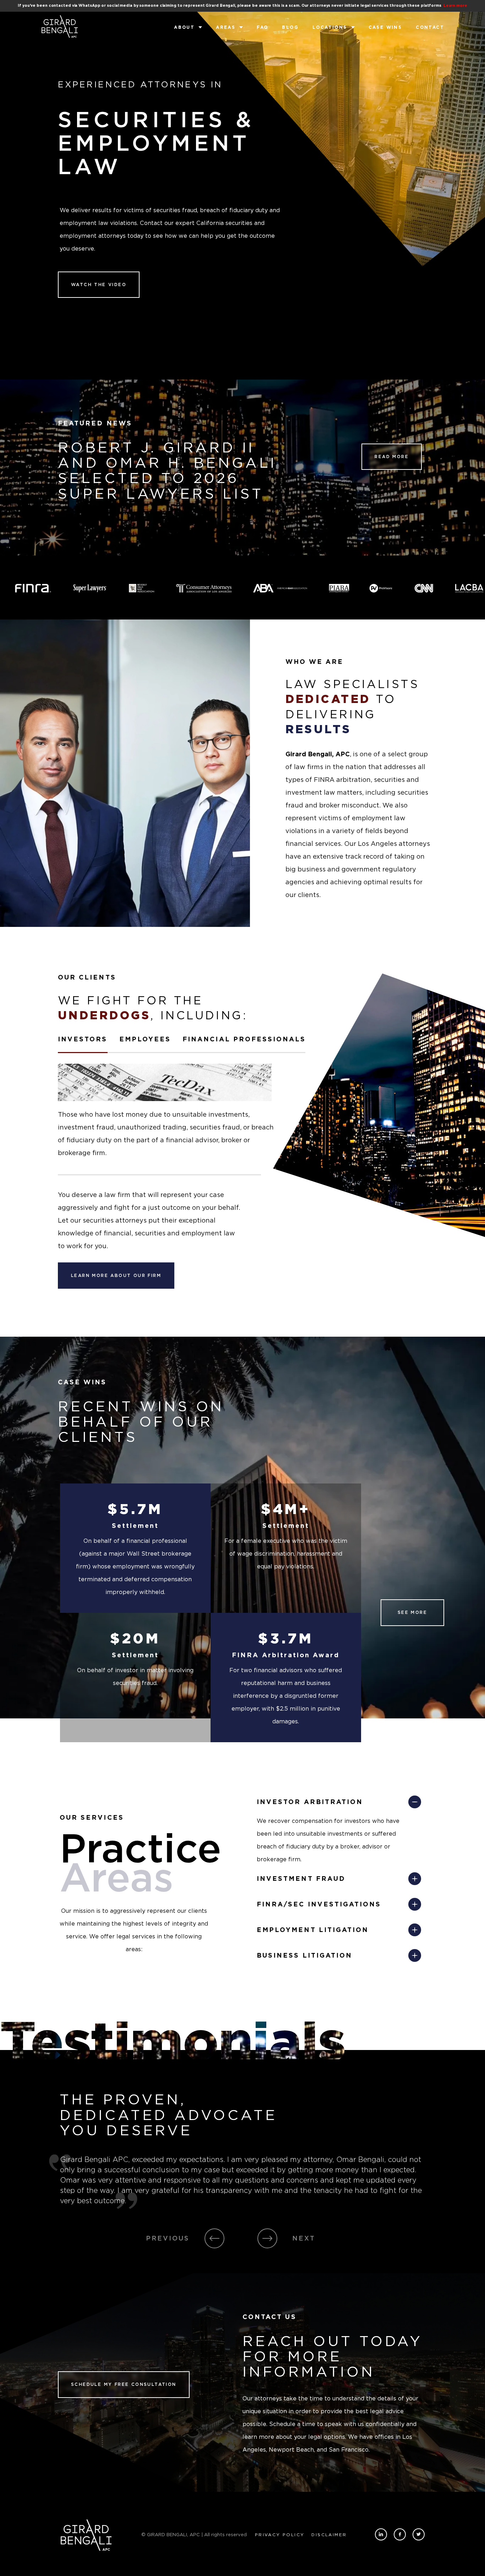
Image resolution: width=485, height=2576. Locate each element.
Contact (430, 27)
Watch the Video (99, 285)
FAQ (262, 27)
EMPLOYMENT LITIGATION (313, 1930)
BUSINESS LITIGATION (304, 1955)
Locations (330, 27)
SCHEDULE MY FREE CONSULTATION (124, 2384)
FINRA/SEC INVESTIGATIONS (319, 1904)
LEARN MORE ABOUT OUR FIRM (116, 1275)
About (184, 27)
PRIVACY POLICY (280, 2535)
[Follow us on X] (419, 2534)
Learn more (455, 6)
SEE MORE (412, 1612)
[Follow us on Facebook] (400, 2534)
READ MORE (392, 457)
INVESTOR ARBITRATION (310, 1802)
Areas (226, 27)
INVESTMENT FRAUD (301, 1879)
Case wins (385, 27)
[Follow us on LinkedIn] (381, 2534)
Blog (290, 27)
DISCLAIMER (329, 2535)
